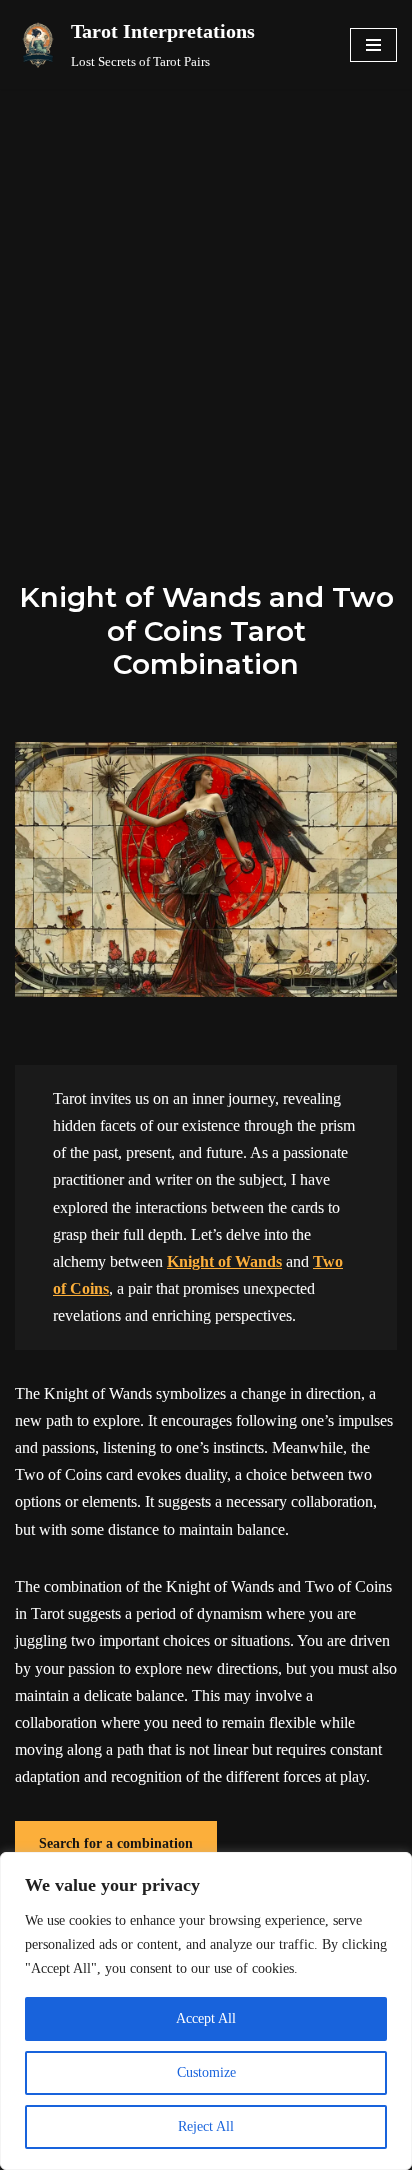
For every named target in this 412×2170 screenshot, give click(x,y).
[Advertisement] (206, 305)
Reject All (206, 2126)
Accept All (206, 2018)
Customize (206, 2072)
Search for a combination (116, 1843)
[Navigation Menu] (373, 45)
